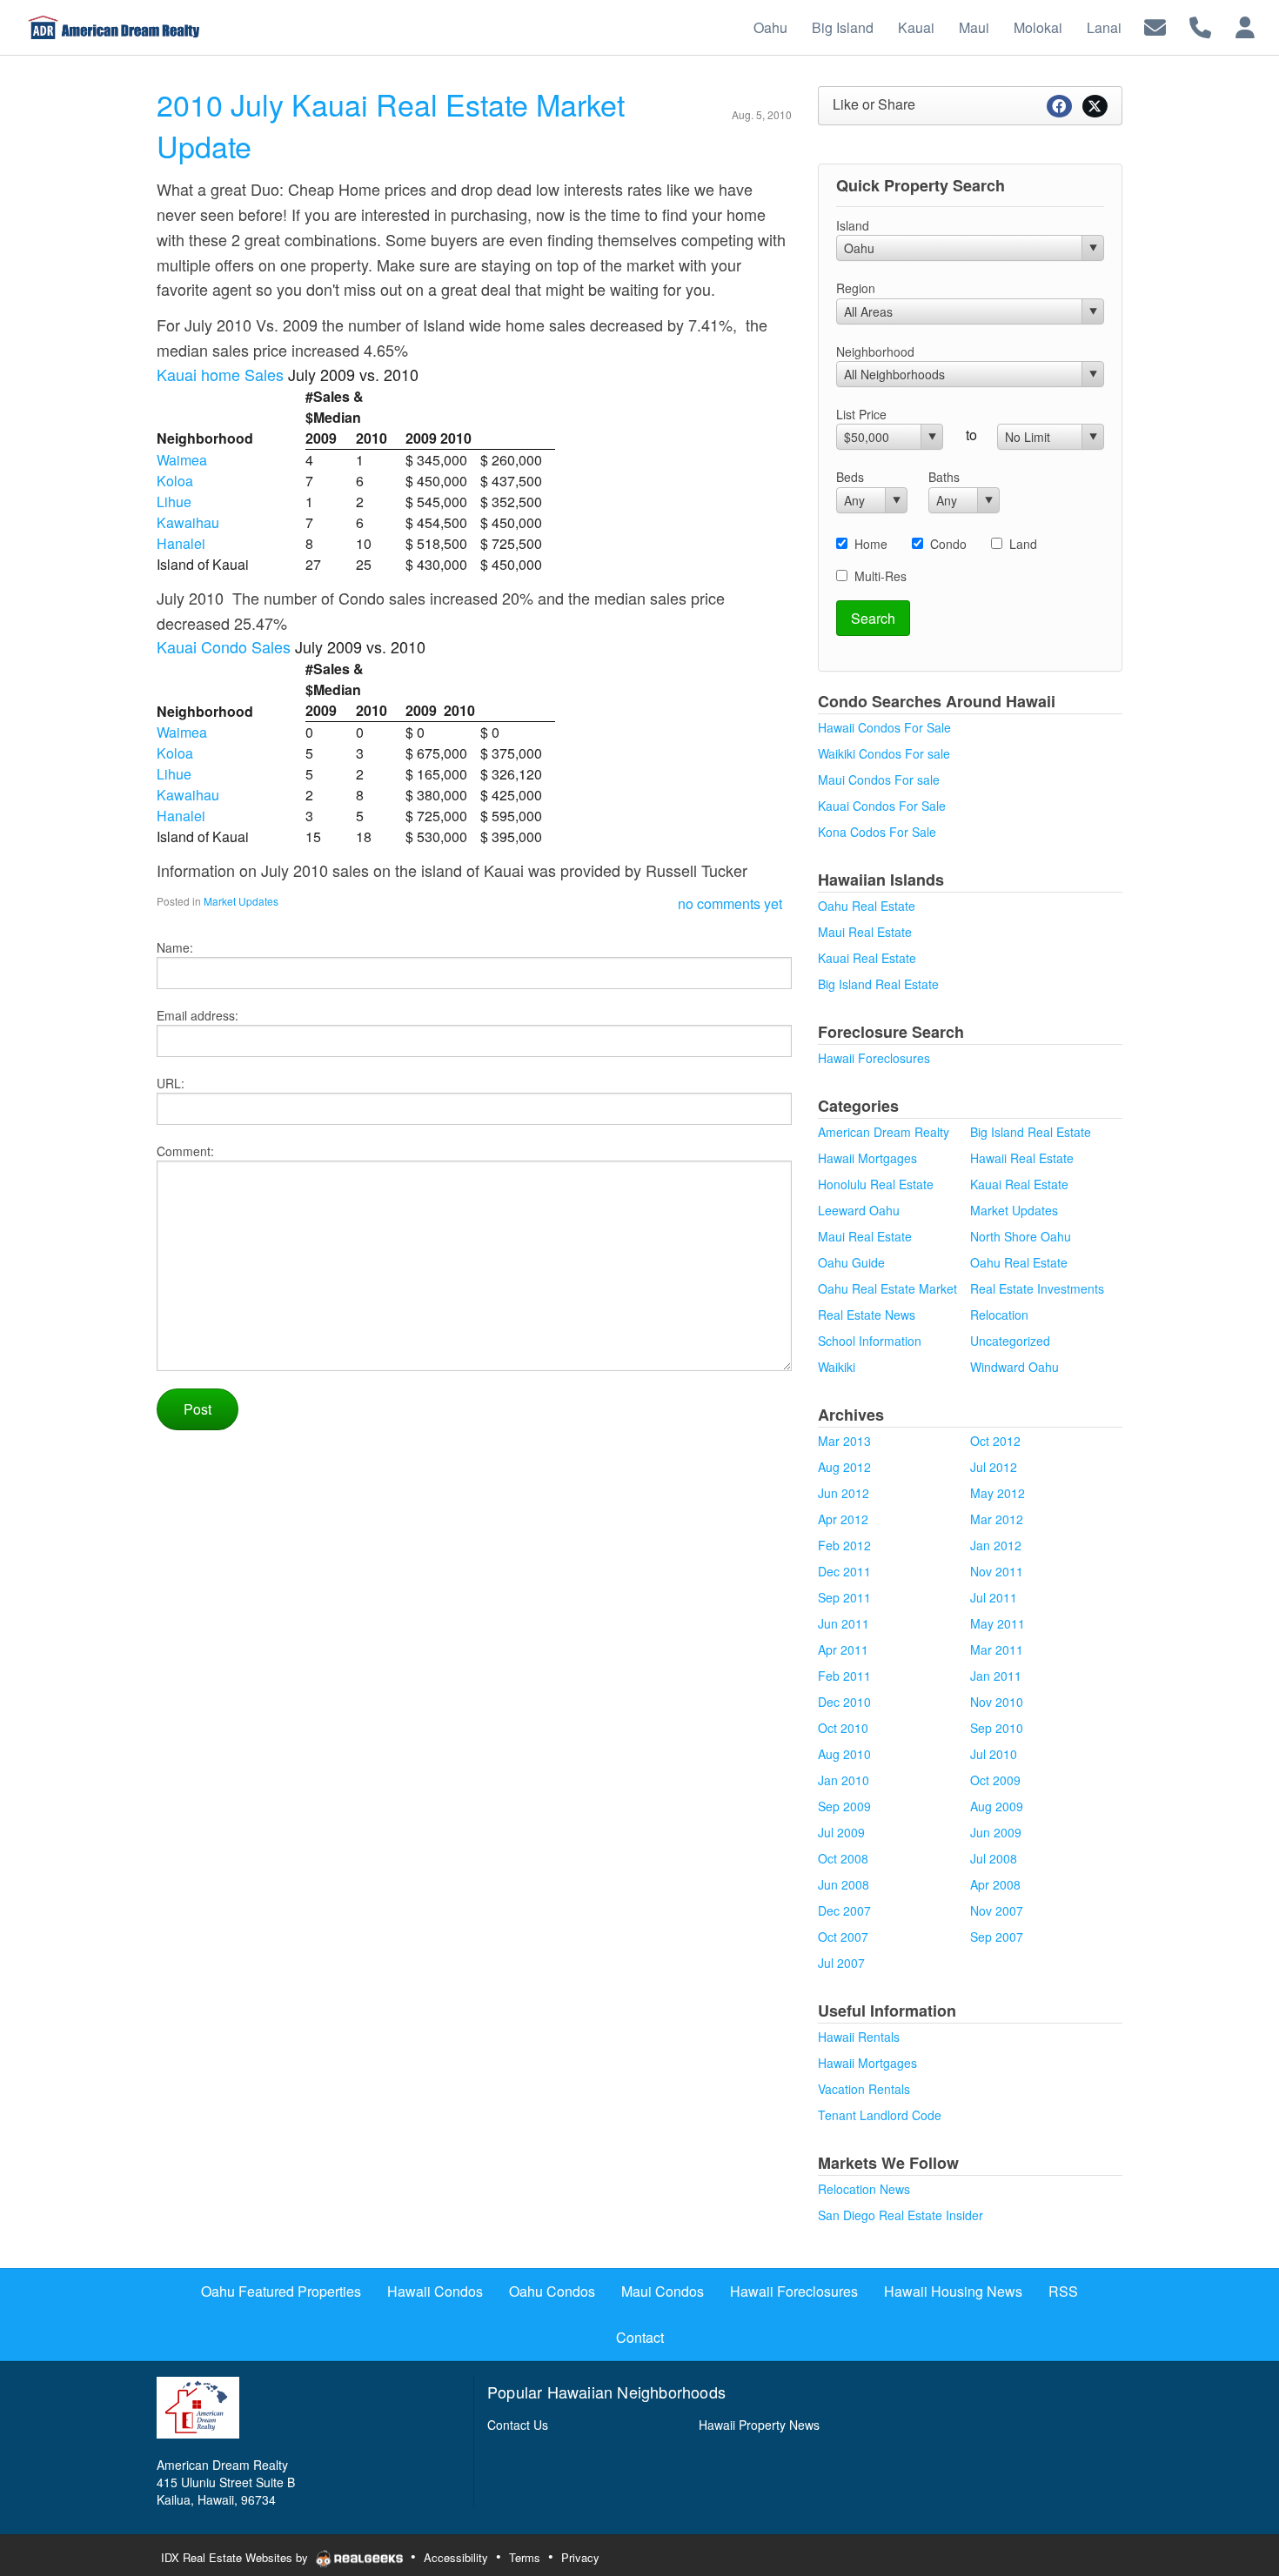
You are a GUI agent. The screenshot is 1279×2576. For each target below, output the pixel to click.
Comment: (185, 1151)
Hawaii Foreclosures (874, 1058)
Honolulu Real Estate (876, 1184)
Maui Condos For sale (879, 779)
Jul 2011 (994, 1597)
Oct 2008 (843, 1858)
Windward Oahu (1014, 1367)
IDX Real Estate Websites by (236, 2557)
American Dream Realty (884, 1132)
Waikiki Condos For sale (884, 753)
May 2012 (998, 1493)
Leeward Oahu (859, 1210)
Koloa (175, 481)
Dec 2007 (844, 1910)
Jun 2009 (996, 1832)
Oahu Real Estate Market (887, 1288)
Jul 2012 (994, 1467)
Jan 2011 (996, 1676)
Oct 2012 (995, 1441)
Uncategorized (1010, 1341)
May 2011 (998, 1623)
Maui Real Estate (865, 932)
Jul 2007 (841, 1963)
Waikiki (837, 1367)
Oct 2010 (843, 1728)
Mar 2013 (844, 1441)
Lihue (174, 502)
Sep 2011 (844, 1597)
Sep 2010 (997, 1728)
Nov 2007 (997, 1910)
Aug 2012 (844, 1467)
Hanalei (181, 543)
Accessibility (456, 2557)
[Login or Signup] (1245, 26)
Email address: (198, 1015)
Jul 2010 (994, 1754)
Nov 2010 (997, 1702)
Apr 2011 (843, 1649)
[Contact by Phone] (1200, 26)
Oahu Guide (851, 1262)
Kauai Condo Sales (224, 646)
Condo (948, 544)
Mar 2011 (997, 1649)
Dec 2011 (844, 1571)
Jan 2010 (844, 1780)
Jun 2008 (844, 1884)
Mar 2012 (997, 1519)
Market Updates (241, 901)
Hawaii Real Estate (1022, 1158)
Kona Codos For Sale (877, 832)
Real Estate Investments (1037, 1288)
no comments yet (730, 903)
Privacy (580, 2557)
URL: (171, 1083)
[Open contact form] (1155, 26)
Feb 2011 (844, 1676)
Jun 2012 (844, 1493)
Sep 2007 (997, 1937)
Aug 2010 (844, 1754)
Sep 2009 (844, 1806)
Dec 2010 (844, 1702)
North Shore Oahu (1021, 1236)
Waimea (182, 460)
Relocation (999, 1315)
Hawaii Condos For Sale (884, 727)
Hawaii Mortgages (867, 1158)
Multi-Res (881, 576)
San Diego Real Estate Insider (901, 2215)
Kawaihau (188, 522)
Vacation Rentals (864, 2089)
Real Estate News (867, 1315)
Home (871, 544)
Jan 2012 (996, 1545)
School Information (870, 1341)
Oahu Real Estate (867, 906)
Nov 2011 (997, 1571)
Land (1023, 544)
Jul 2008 (994, 1858)
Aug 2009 (997, 1806)
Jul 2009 (841, 1832)
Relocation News (864, 2189)
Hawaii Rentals (859, 2037)
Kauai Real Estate (867, 958)
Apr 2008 (995, 1884)
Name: (175, 947)
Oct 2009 (995, 1780)
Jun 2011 (844, 1623)
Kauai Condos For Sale (882, 806)
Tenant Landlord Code (880, 2115)
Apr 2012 (843, 1519)
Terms (525, 2557)
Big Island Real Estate (878, 984)
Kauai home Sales (220, 374)
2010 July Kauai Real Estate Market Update (391, 125)
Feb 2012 (844, 1545)
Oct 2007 (843, 1937)
